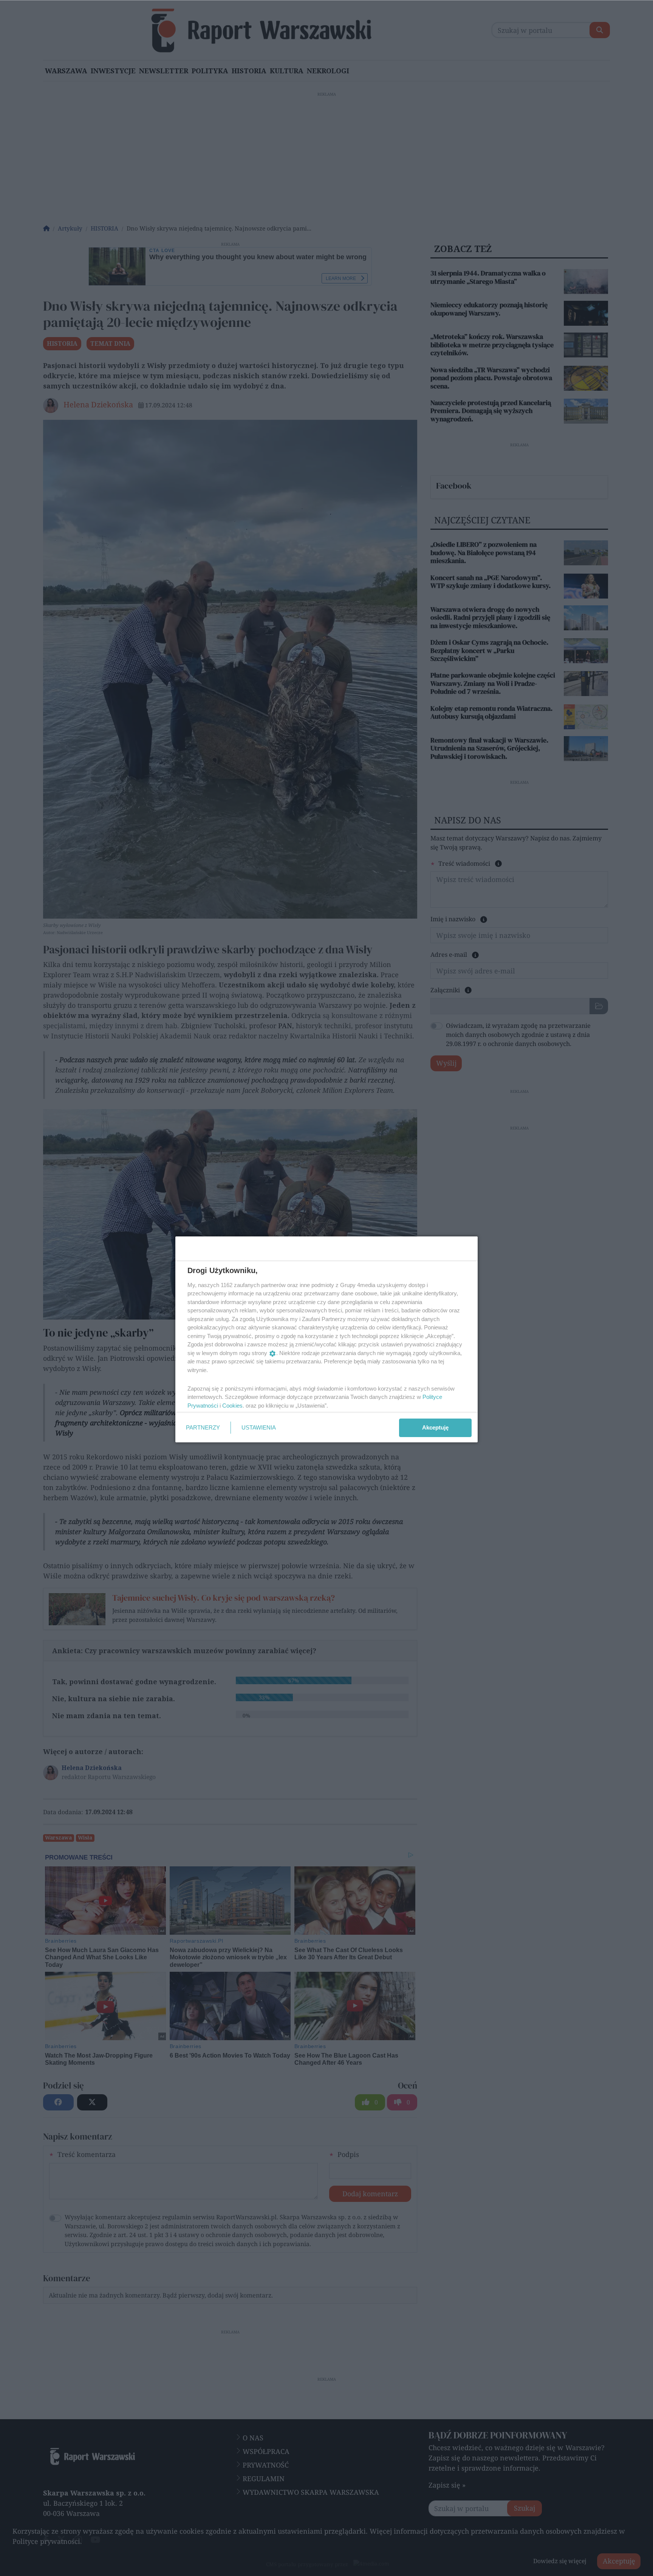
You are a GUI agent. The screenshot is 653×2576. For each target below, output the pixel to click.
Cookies (232, 1406)
